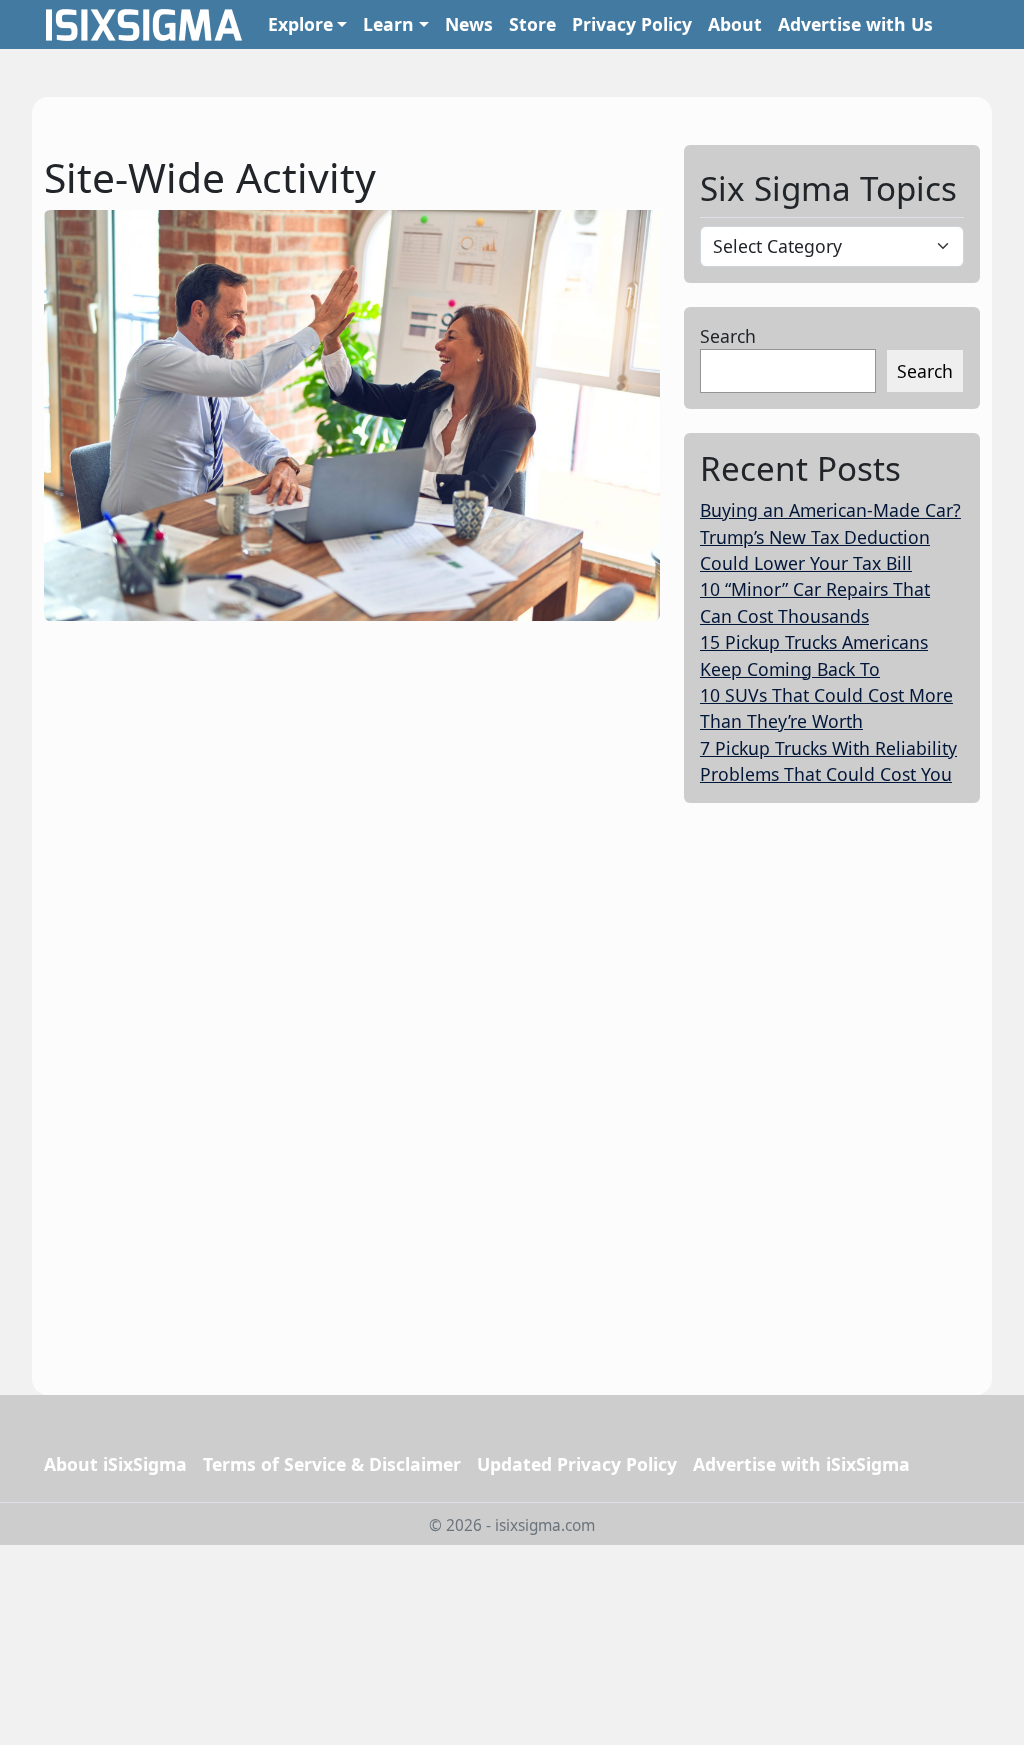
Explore (300, 24)
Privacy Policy (632, 24)
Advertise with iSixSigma (801, 1464)
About (735, 24)
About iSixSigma (115, 1464)
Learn (388, 24)
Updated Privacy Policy (577, 1464)
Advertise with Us (855, 24)
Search (728, 336)
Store (532, 24)
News (469, 24)
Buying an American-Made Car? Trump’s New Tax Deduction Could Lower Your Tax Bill (830, 536)
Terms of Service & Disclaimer (332, 1464)
